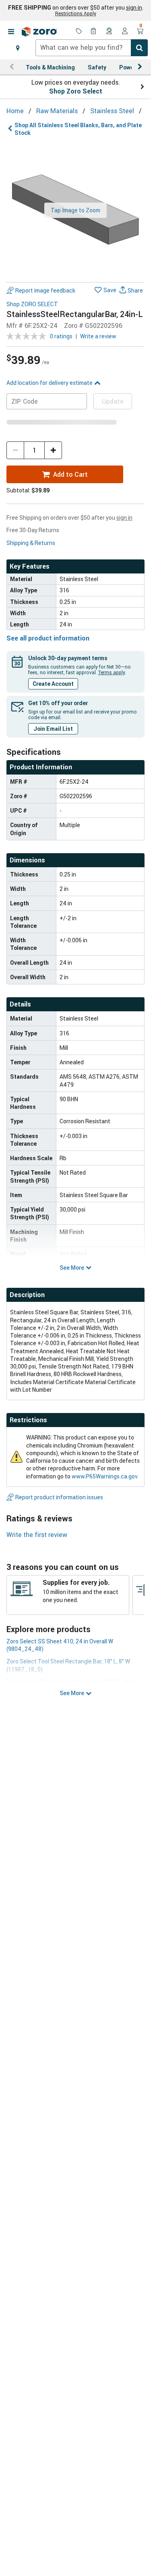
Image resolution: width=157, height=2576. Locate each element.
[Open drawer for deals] (79, 32)
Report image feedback (45, 290)
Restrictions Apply (76, 13)
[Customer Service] (109, 32)
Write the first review (37, 1535)
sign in (134, 8)
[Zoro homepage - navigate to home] (39, 32)
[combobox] (92, 48)
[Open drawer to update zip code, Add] (18, 48)
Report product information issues (59, 1497)
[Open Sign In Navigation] (125, 32)
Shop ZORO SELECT (32, 304)
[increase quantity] (53, 450)
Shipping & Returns (31, 543)
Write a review (98, 336)
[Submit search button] (139, 48)
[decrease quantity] (15, 450)
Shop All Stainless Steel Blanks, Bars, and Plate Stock (78, 129)
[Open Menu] (11, 32)
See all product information (48, 638)
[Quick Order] (94, 32)
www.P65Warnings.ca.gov (105, 1476)
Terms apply (112, 672)
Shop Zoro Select (76, 91)
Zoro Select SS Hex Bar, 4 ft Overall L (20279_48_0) (72, 1682)
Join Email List (53, 729)
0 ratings (61, 336)
